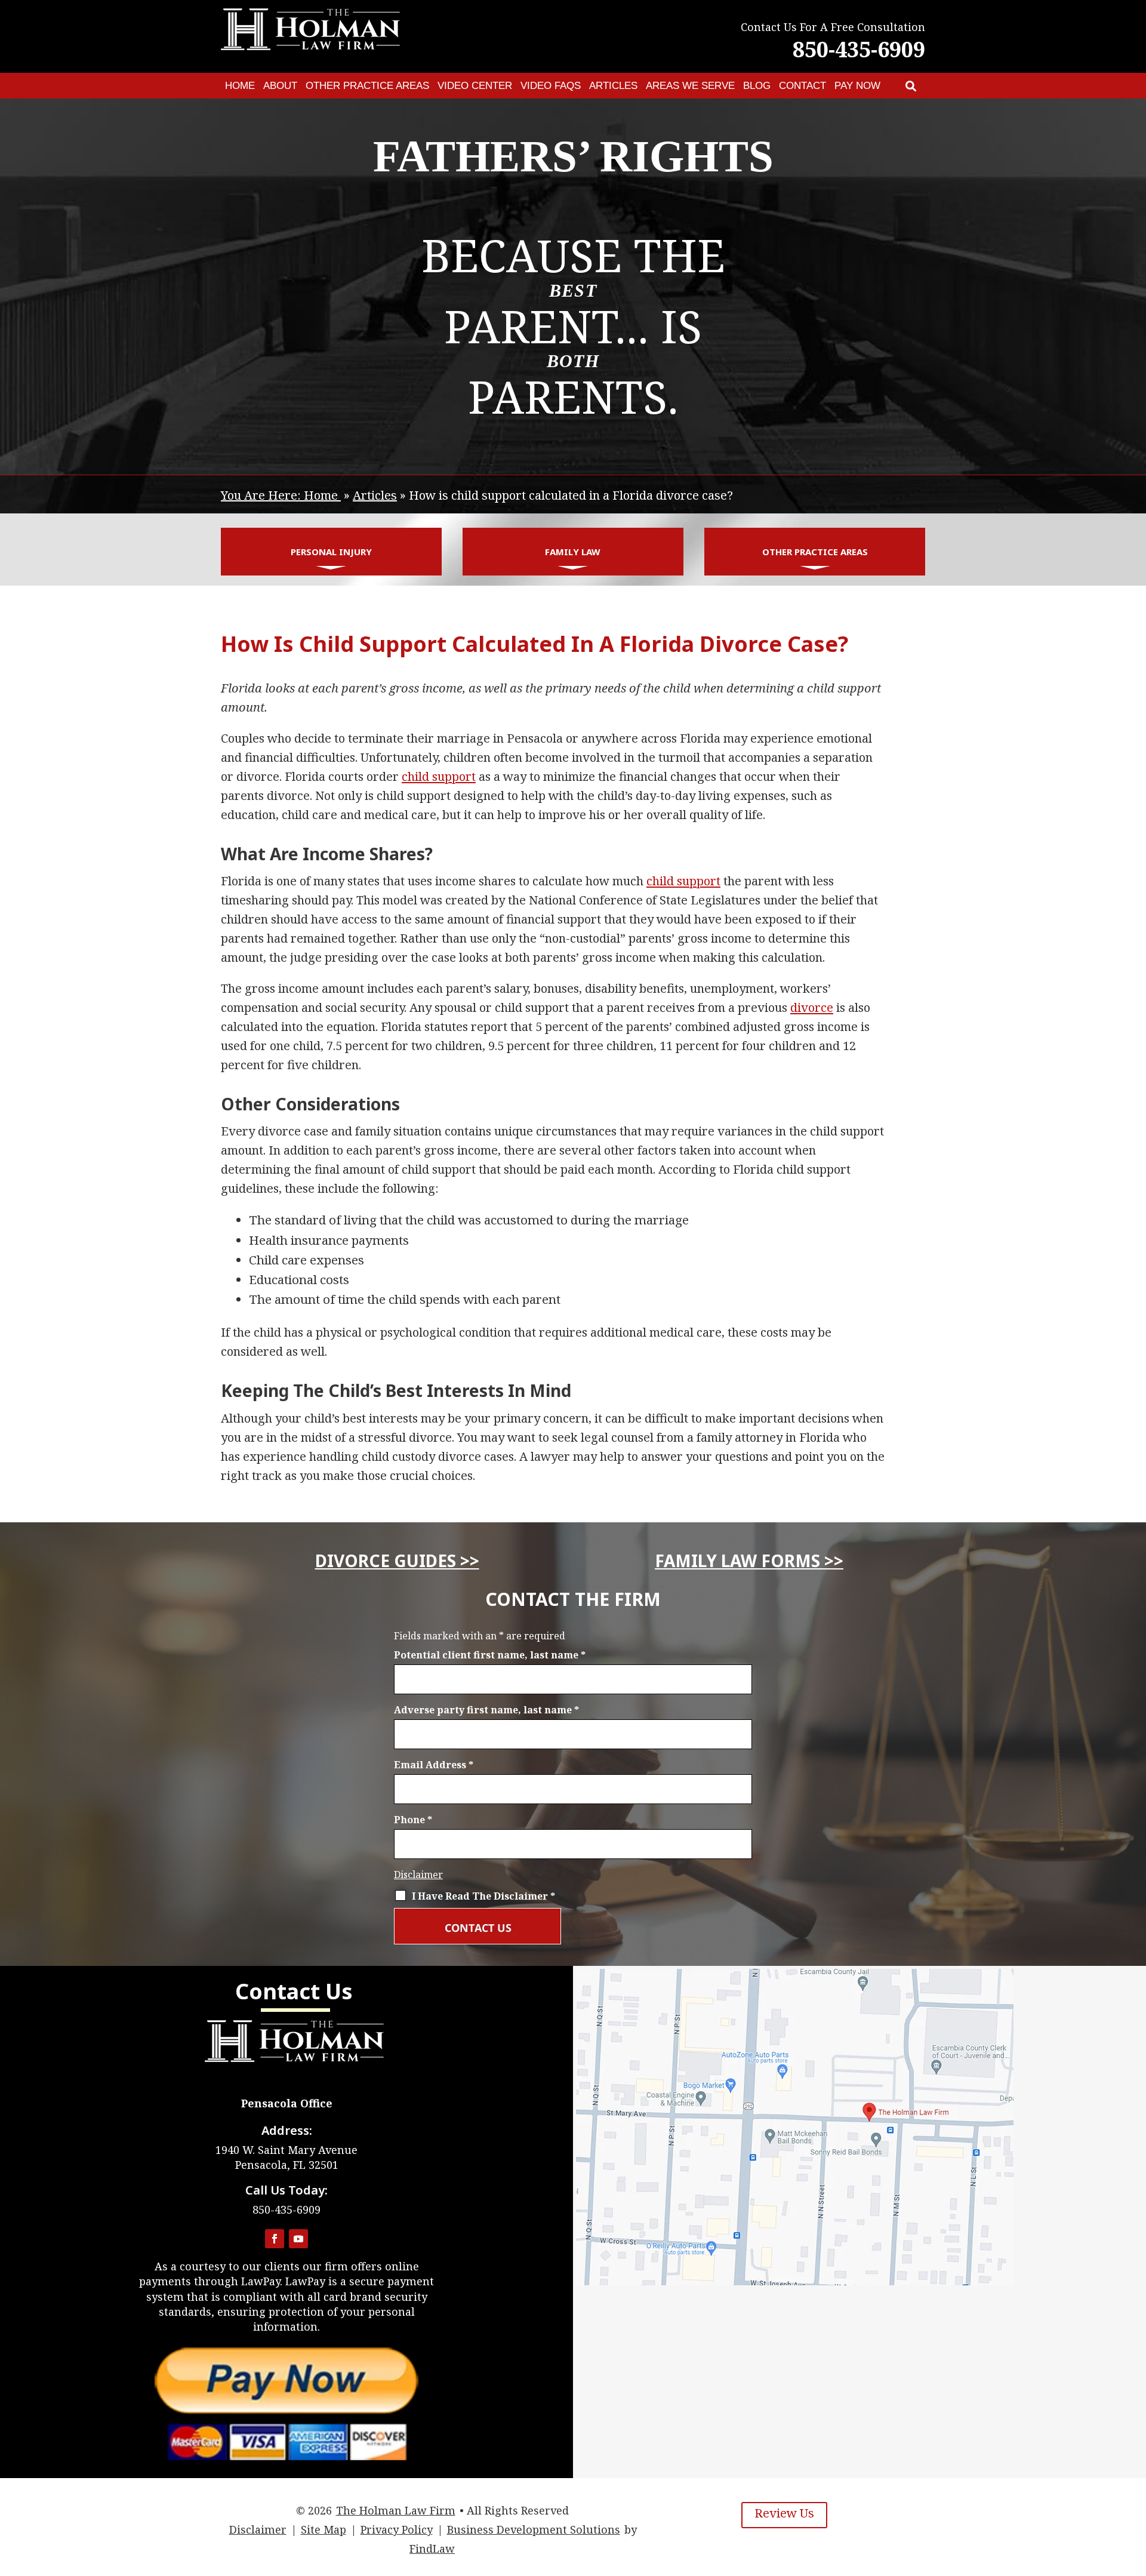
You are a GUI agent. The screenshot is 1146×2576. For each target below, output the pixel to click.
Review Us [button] (784, 2513)
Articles (613, 86)
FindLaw (432, 2549)
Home (240, 86)
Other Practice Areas (367, 86)
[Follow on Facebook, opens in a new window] (275, 2239)
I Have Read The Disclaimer (483, 1896)
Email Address (434, 1765)
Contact (802, 86)
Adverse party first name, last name (486, 1710)
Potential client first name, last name (490, 1655)
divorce (812, 1007)
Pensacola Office (287, 2103)
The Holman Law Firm (396, 2510)
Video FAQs (551, 86)
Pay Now (857, 86)
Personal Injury (331, 552)
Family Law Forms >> (749, 1561)
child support (439, 776)
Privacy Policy (397, 2529)
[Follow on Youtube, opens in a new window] (298, 2239)
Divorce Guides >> (397, 1561)
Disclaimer (418, 1875)
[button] (1134, 2489)
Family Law (573, 552)
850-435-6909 (859, 49)
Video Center (475, 86)
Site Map (324, 2529)
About (280, 86)
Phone (413, 1820)
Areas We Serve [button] (690, 86)
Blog (757, 86)
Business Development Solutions (534, 2529)
